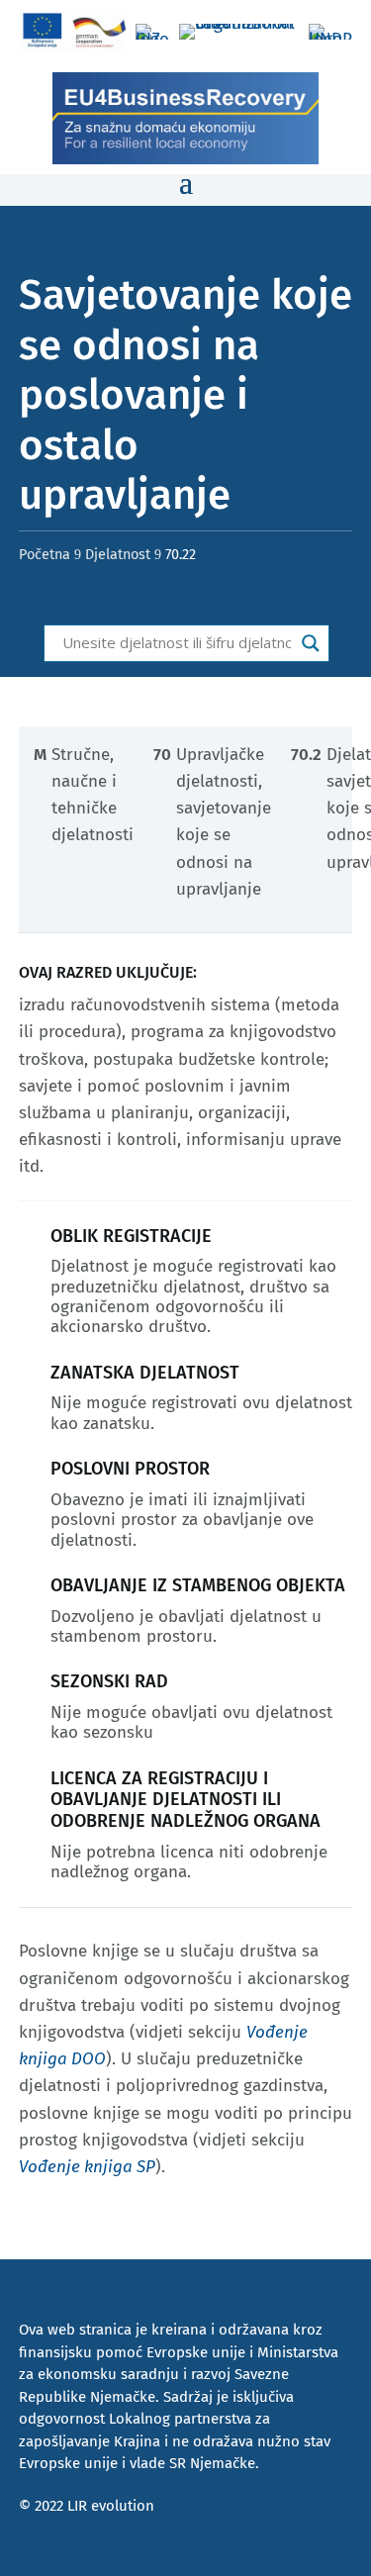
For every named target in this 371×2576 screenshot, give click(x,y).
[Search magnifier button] (311, 643)
